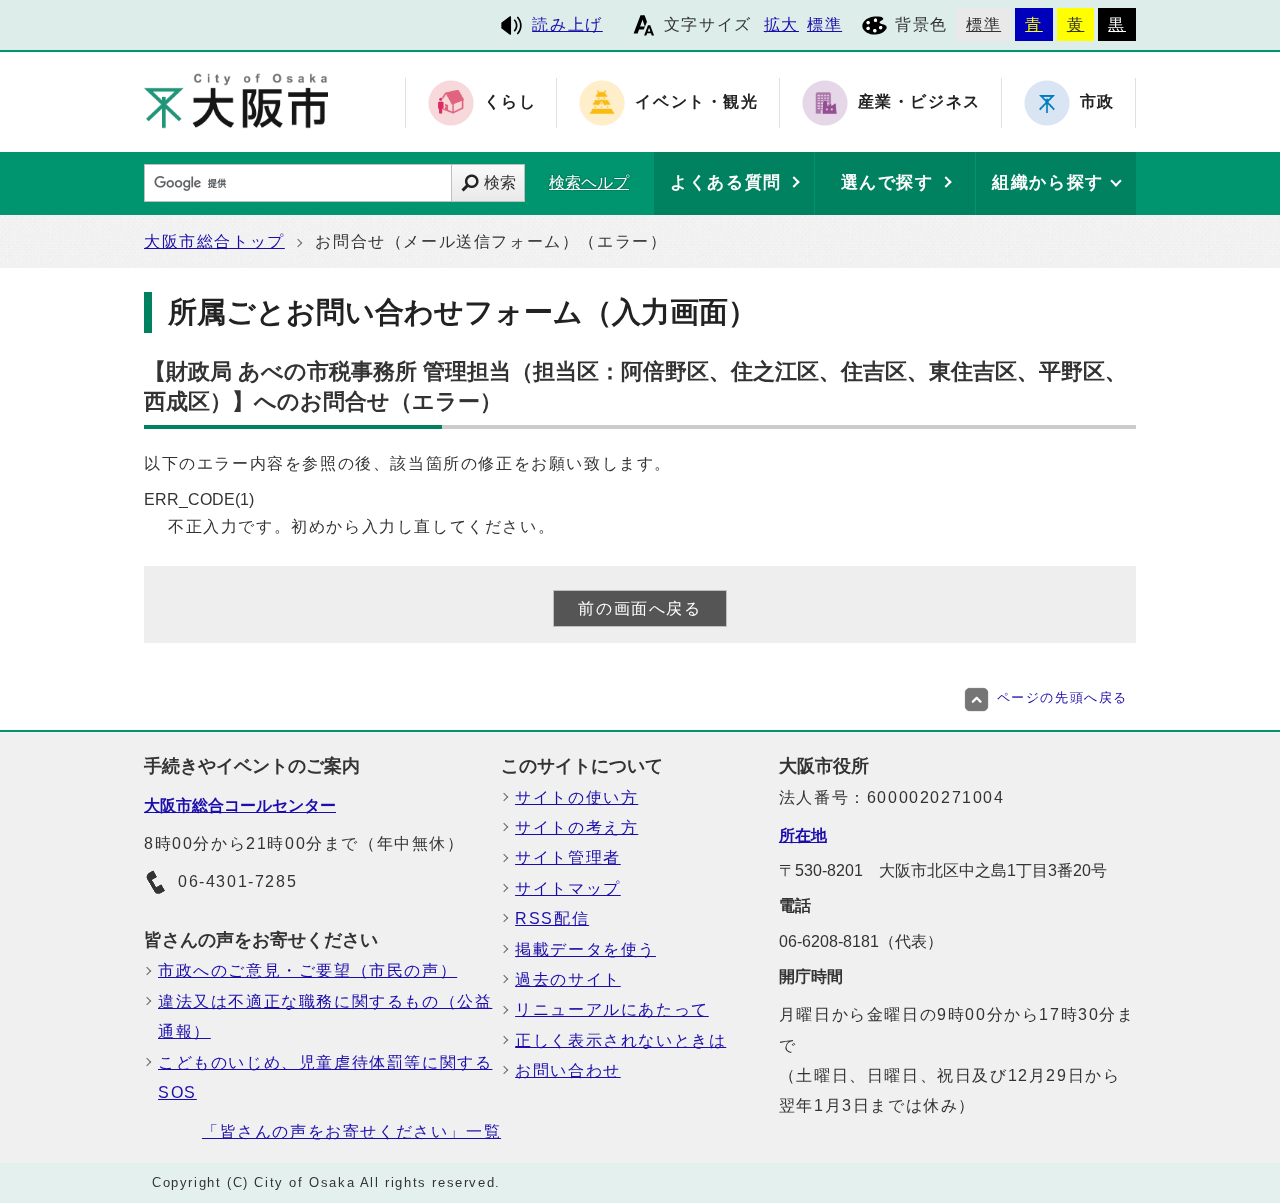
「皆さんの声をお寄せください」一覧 (351, 1131)
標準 (824, 24)
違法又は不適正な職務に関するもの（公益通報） (325, 1016)
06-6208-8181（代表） (861, 941)
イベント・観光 (696, 102)
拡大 (781, 24)
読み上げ (567, 24)
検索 (500, 182)
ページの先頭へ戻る (1062, 697)
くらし (510, 102)
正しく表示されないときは (620, 1040)
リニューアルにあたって (612, 1009)
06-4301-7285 (237, 881)
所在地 (803, 835)
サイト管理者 (568, 857)
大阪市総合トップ (214, 241)
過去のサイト (568, 979)
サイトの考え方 (576, 827)
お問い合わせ (568, 1070)
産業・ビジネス (919, 102)
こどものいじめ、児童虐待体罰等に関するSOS (325, 1077)
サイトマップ (568, 888)
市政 (1097, 102)
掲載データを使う (585, 949)
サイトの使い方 (576, 797)
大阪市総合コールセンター (240, 805)
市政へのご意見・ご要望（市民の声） (307, 970)
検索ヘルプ (589, 182)
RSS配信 (552, 918)
